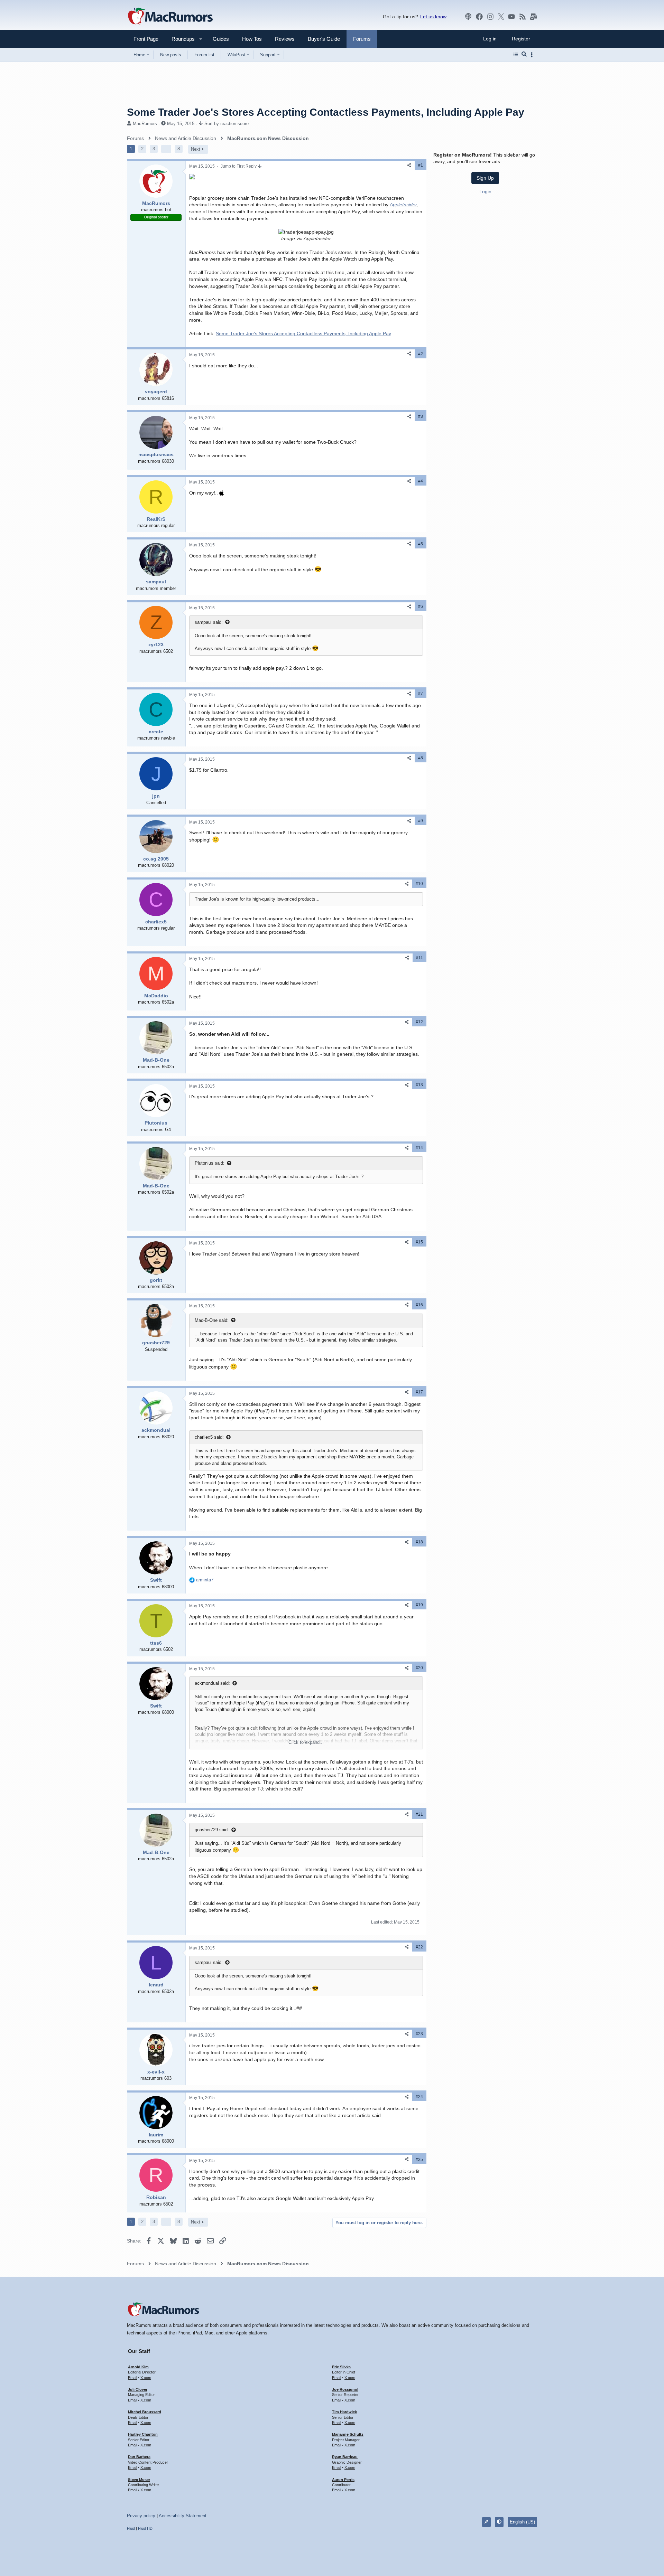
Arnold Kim (138, 2367)
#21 (419, 1814)
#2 (421, 354)
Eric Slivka (341, 2367)
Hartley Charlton (143, 2434)
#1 (421, 165)
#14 (419, 1148)
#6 (421, 607)
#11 (419, 958)
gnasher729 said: (212, 1830)
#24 (419, 2097)
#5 (421, 544)
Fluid (131, 2528)
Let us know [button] (433, 17)
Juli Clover (138, 2389)
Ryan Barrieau (345, 2457)
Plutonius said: (210, 1163)
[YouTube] (511, 17)
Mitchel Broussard (145, 2412)
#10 (419, 884)
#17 (419, 1392)
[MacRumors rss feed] (523, 17)
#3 (421, 416)
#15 (419, 1242)
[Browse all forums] (516, 55)
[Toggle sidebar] (533, 55)
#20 (419, 1668)
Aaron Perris (343, 2480)
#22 (419, 1947)
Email (132, 2378)
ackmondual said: (212, 1683)
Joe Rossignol (345, 2389)
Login (485, 191)
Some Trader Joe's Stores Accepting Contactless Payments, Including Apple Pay (303, 333)
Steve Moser (139, 2480)
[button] (180, 39)
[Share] (409, 165)
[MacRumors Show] (468, 17)
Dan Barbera (139, 2457)
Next (196, 149)
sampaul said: (209, 622)
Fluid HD (145, 2528)
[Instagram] (490, 17)
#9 (421, 821)
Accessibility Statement (183, 2516)
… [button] (166, 149)
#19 (419, 1605)
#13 (419, 1085)
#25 (419, 2160)
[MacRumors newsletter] (534, 17)
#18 (419, 1542)
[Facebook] (479, 17)
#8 (421, 758)
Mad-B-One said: (212, 1320)
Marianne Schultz (348, 2434)
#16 (419, 1305)
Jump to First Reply (239, 166)
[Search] (524, 55)
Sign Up (485, 178)
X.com (146, 2378)
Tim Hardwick (344, 2412)
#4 (421, 481)
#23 (419, 2034)
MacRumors (145, 124)
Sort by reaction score (227, 124)
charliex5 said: (209, 1437)
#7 (421, 694)
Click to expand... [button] (306, 1742)
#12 (419, 1022)
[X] (501, 17)
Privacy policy (141, 2516)
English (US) (522, 2522)
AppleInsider (403, 205)
